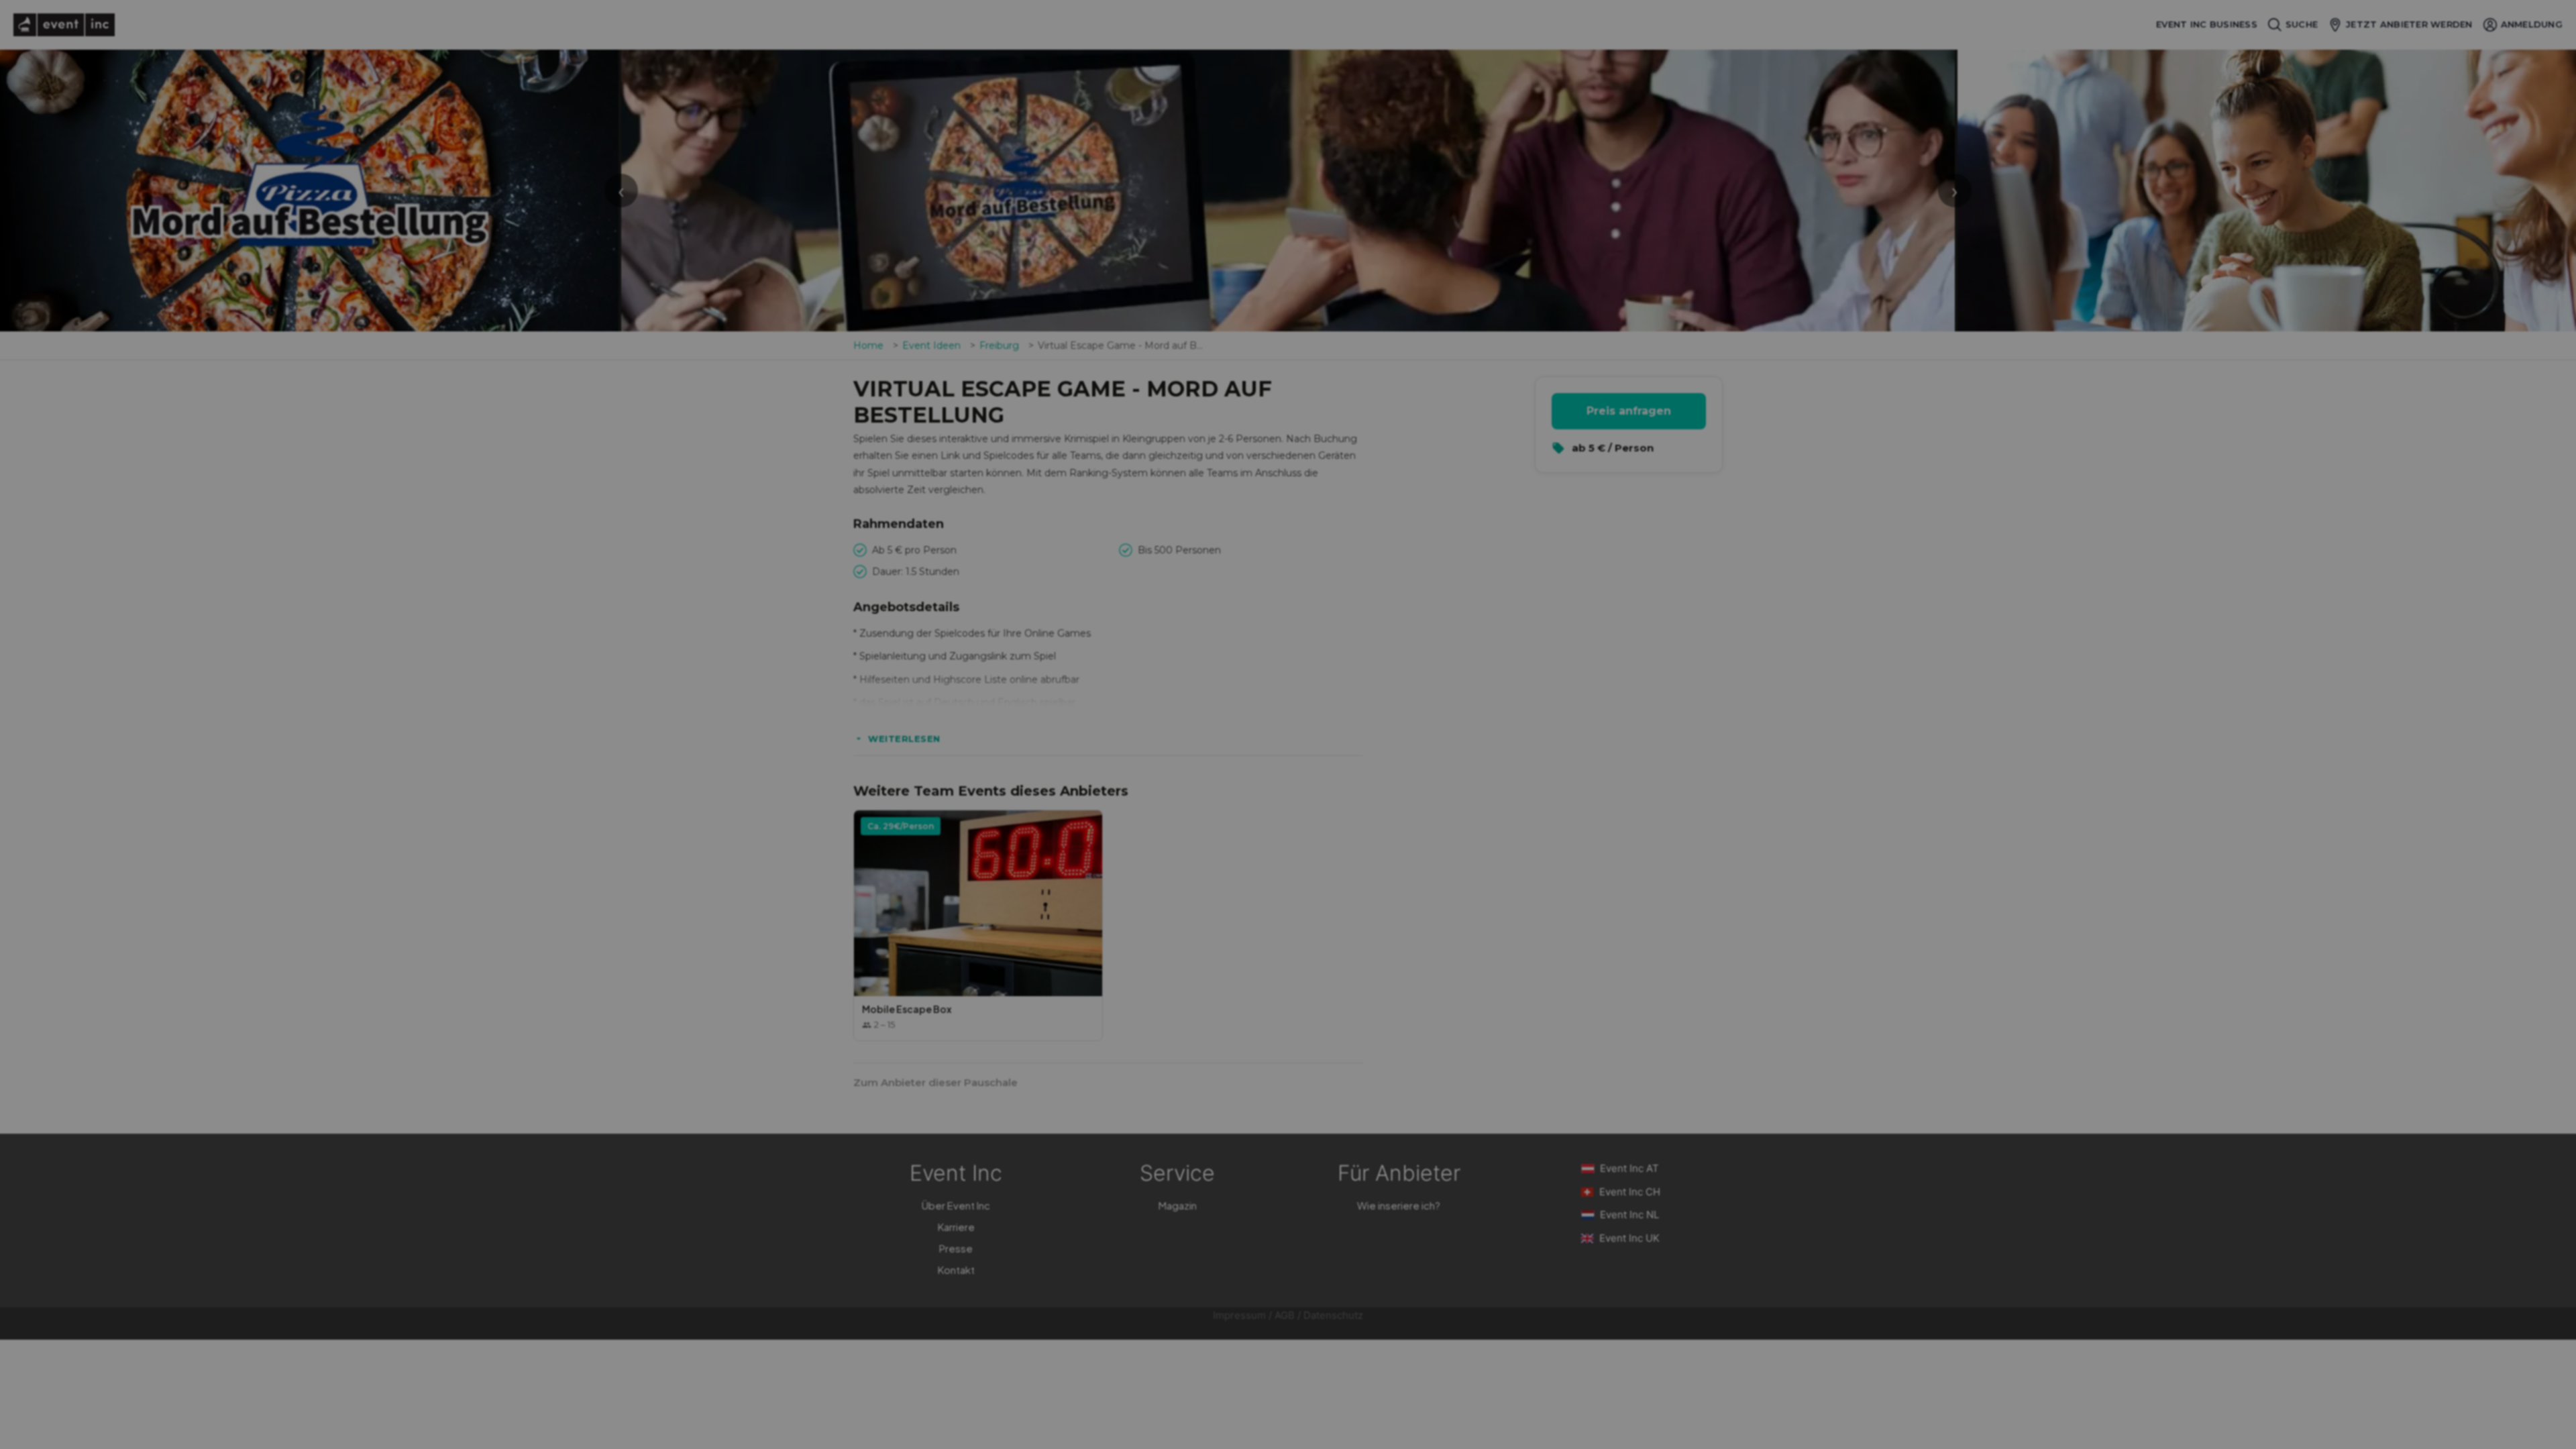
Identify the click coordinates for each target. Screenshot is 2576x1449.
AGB (1285, 1315)
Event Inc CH (1630, 1192)
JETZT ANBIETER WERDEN (2409, 24)
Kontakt (956, 1270)
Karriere (956, 1227)
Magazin (1178, 1205)
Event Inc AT (1629, 1168)
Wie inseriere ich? (1399, 1205)
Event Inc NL (1629, 1215)
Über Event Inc (956, 1205)
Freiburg (999, 345)
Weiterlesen (904, 739)
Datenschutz (1333, 1315)
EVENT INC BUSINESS (2207, 24)
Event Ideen (931, 345)
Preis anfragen (1629, 411)
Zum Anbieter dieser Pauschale (935, 1082)
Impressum (1239, 1315)
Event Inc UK (1629, 1238)
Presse (956, 1248)
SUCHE (2302, 24)
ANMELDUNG (2532, 24)
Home (868, 345)
